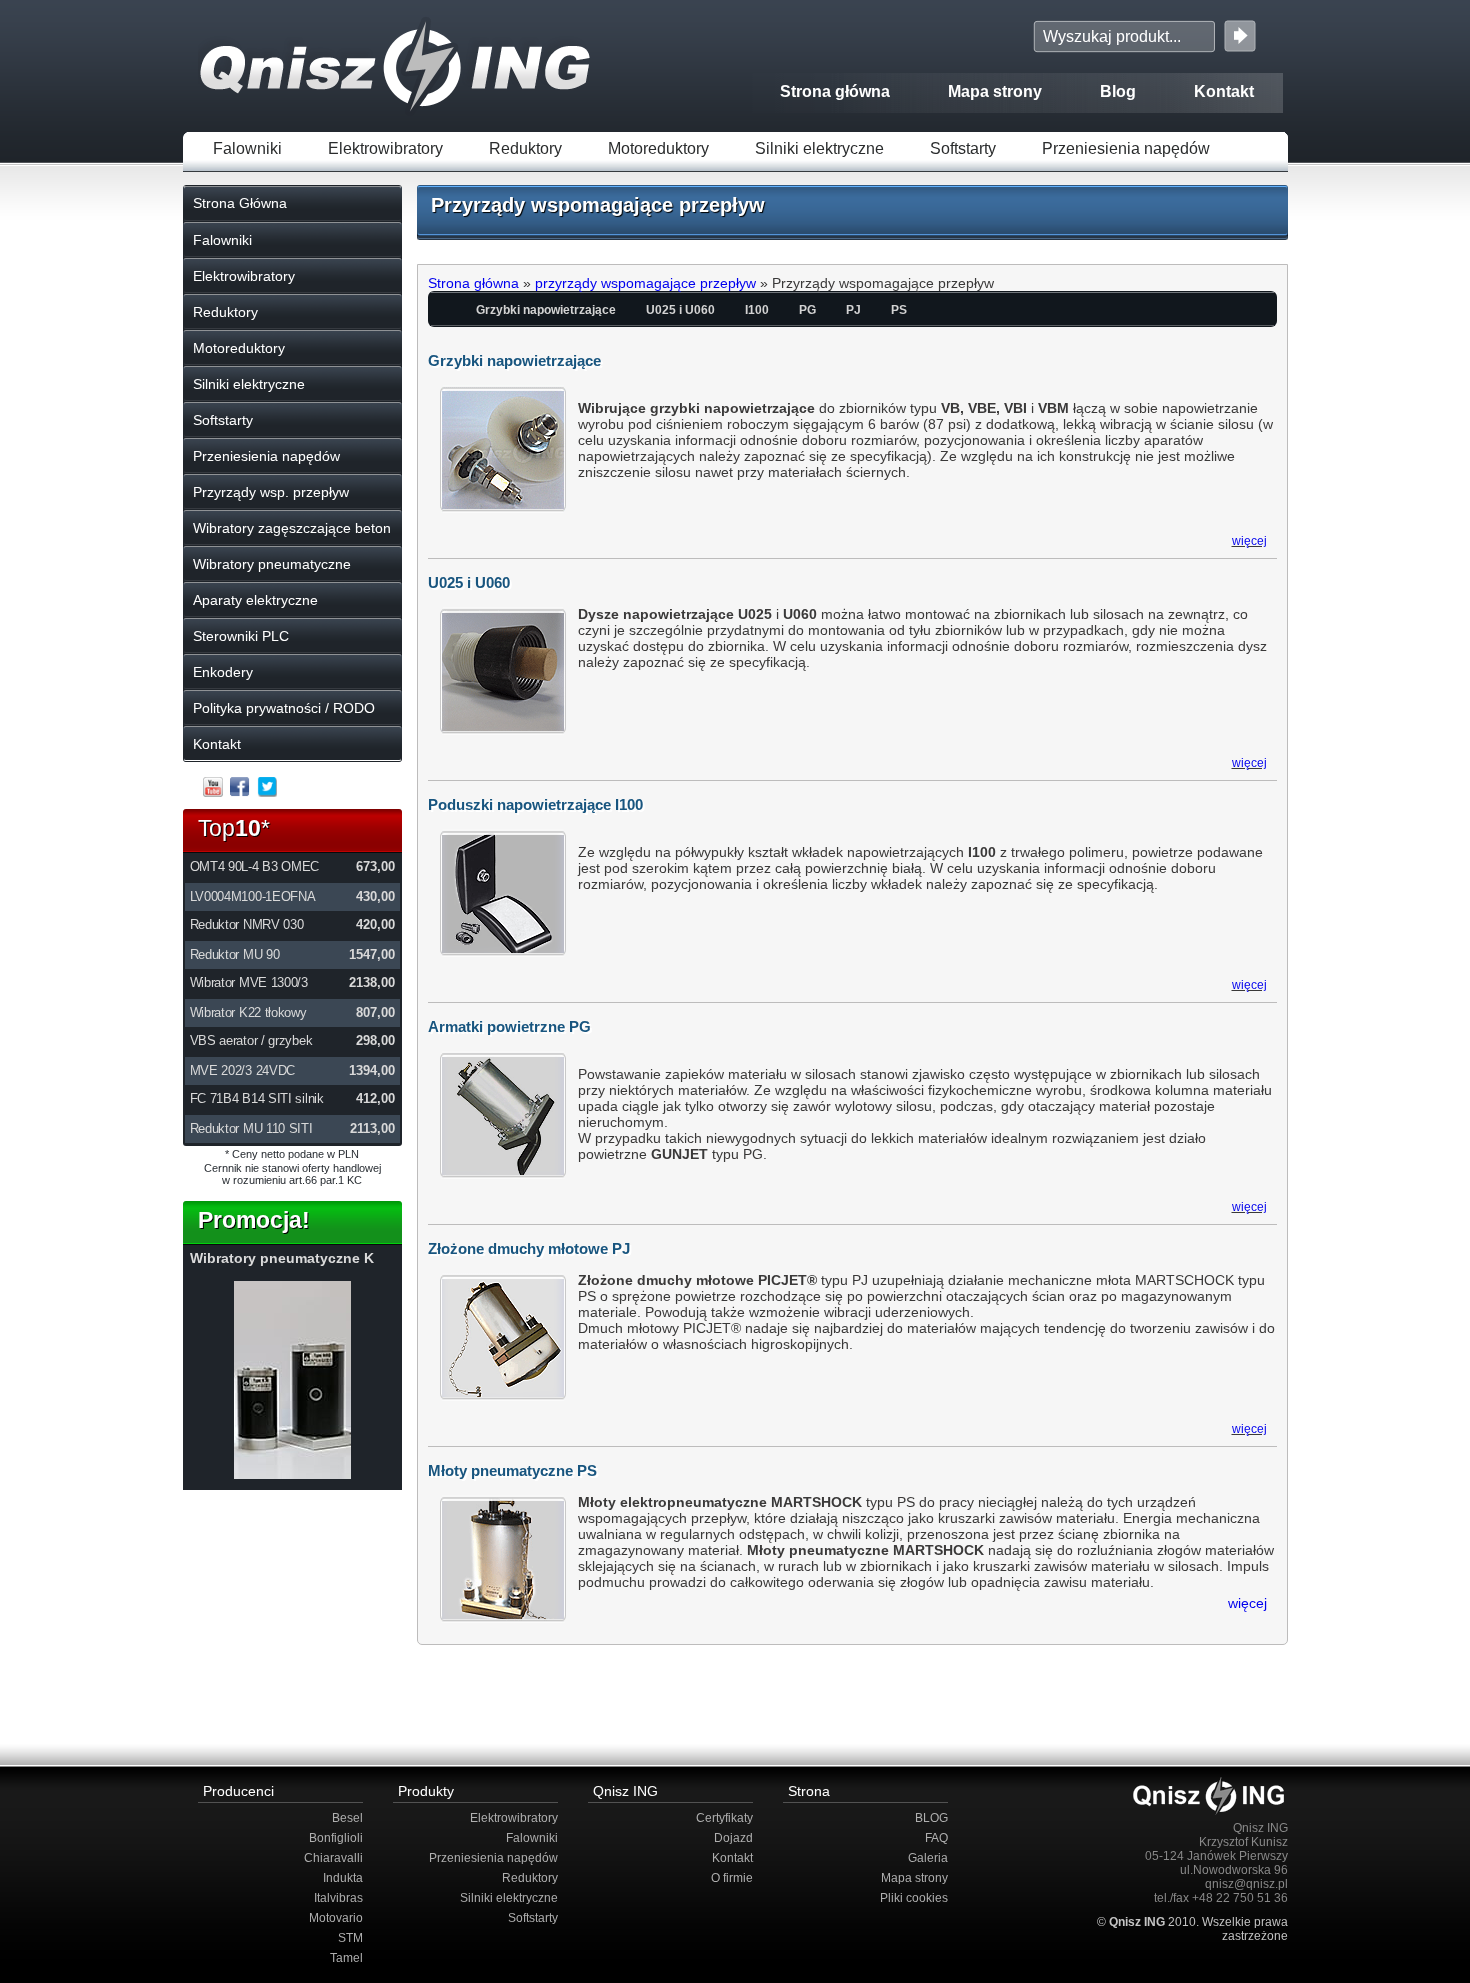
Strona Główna (240, 203)
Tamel (346, 1958)
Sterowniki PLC (241, 636)
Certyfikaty (724, 1818)
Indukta (343, 1878)
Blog (1118, 91)
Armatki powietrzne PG (509, 1026)
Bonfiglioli (336, 1838)
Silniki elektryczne (819, 148)
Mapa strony (995, 91)
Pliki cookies (914, 1898)
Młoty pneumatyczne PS (512, 1470)
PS (899, 310)
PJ (853, 310)
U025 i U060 (680, 310)
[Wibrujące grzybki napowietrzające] (292, 1474)
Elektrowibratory (385, 148)
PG (807, 310)
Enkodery (223, 672)
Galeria (928, 1858)
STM (350, 1938)
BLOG (931, 1818)
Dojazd (733, 1838)
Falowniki (247, 148)
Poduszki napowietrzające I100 (535, 804)
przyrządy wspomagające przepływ (645, 283)
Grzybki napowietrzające (546, 310)
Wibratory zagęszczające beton (292, 528)
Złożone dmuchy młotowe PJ (529, 1248)
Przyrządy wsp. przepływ (271, 492)
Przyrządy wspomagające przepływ (598, 205)
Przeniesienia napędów (1126, 148)
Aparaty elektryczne (255, 600)
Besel (347, 1818)
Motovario (336, 1918)
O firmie (732, 1878)
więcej (1249, 541)
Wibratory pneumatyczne (272, 564)
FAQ (936, 1838)
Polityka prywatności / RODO (284, 708)
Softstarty (963, 148)
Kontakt (1224, 91)
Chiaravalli (333, 1858)
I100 (757, 310)
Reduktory (525, 148)
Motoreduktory (658, 148)
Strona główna (835, 91)
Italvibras (338, 1898)
